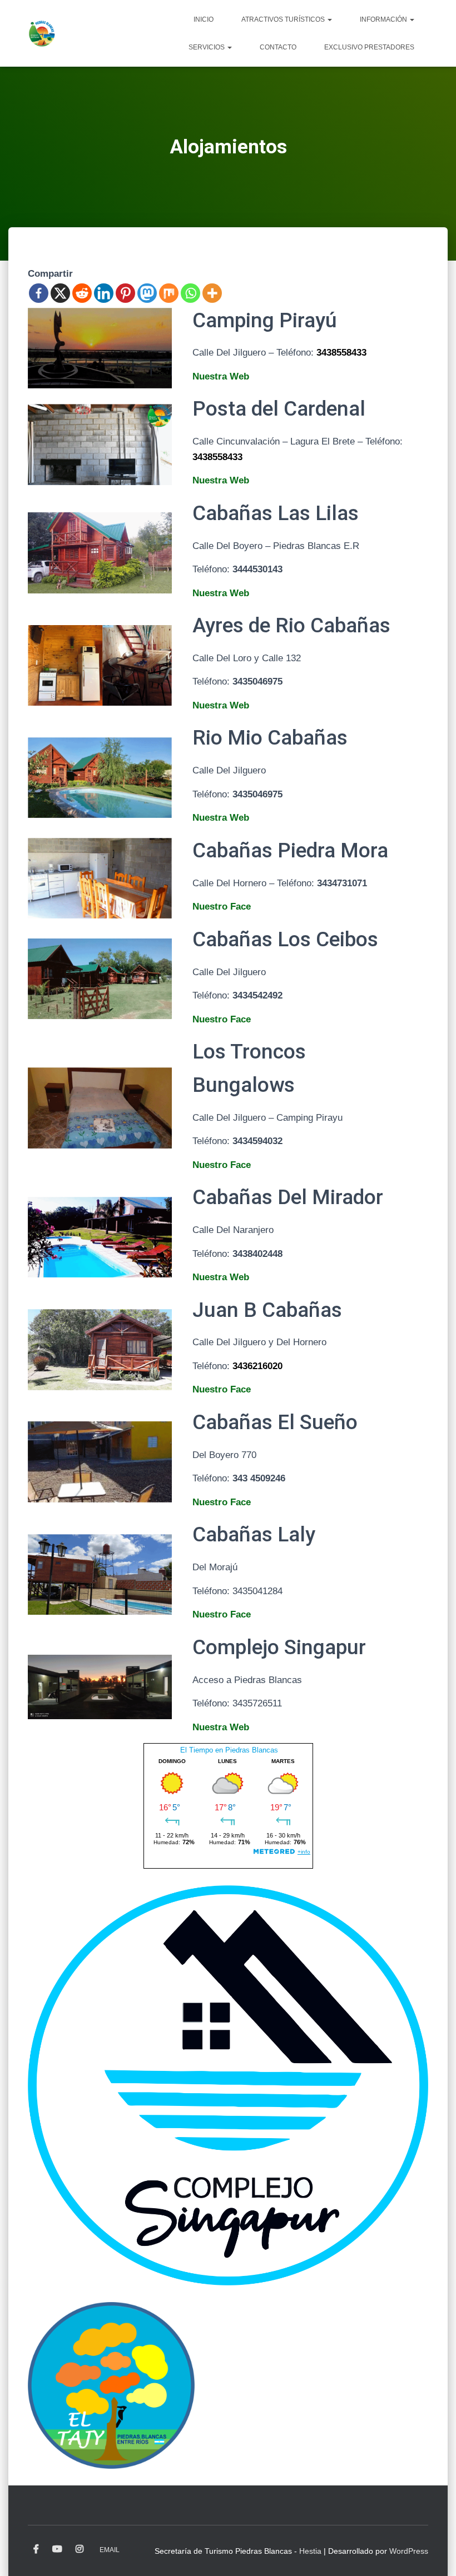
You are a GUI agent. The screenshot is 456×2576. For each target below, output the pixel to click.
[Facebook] (39, 293)
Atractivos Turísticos (284, 19)
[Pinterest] (125, 293)
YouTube (57, 2549)
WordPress (409, 2551)
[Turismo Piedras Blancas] (42, 33)
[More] (212, 293)
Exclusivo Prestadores (369, 47)
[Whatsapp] (190, 293)
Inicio (204, 19)
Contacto (278, 47)
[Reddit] (82, 293)
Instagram (80, 2549)
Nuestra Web (221, 376)
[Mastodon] (147, 293)
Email (110, 2550)
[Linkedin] (104, 293)
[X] (60, 293)
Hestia (310, 2551)
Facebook (36, 2549)
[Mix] (169, 293)
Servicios (207, 47)
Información (384, 19)
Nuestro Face (222, 907)
